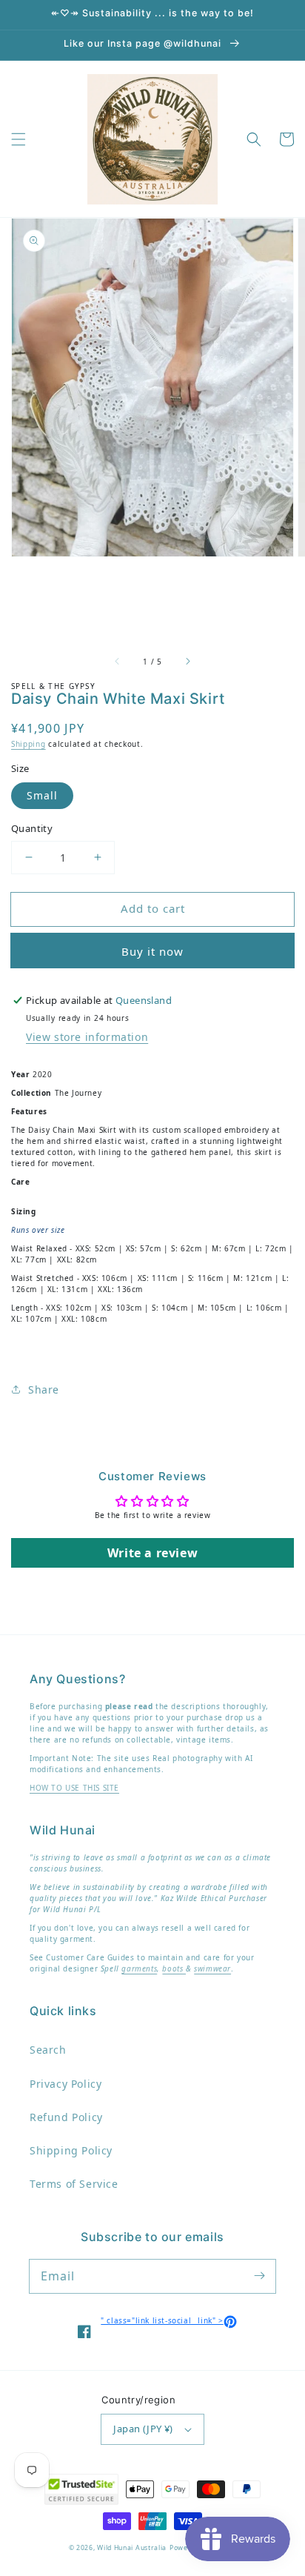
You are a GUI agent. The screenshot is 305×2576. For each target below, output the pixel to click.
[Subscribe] (259, 2276)
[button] (19, 139)
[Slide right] (187, 662)
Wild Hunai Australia (132, 2548)
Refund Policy (66, 2117)
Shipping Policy (71, 2150)
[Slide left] (118, 662)
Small (42, 795)
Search (48, 2050)
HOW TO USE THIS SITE (74, 1788)
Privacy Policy (66, 2084)
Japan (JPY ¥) (143, 2429)
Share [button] (44, 1389)
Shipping (29, 744)
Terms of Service (74, 2184)
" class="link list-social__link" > (168, 2320)
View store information (87, 1037)
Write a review (152, 1553)
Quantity (32, 828)
